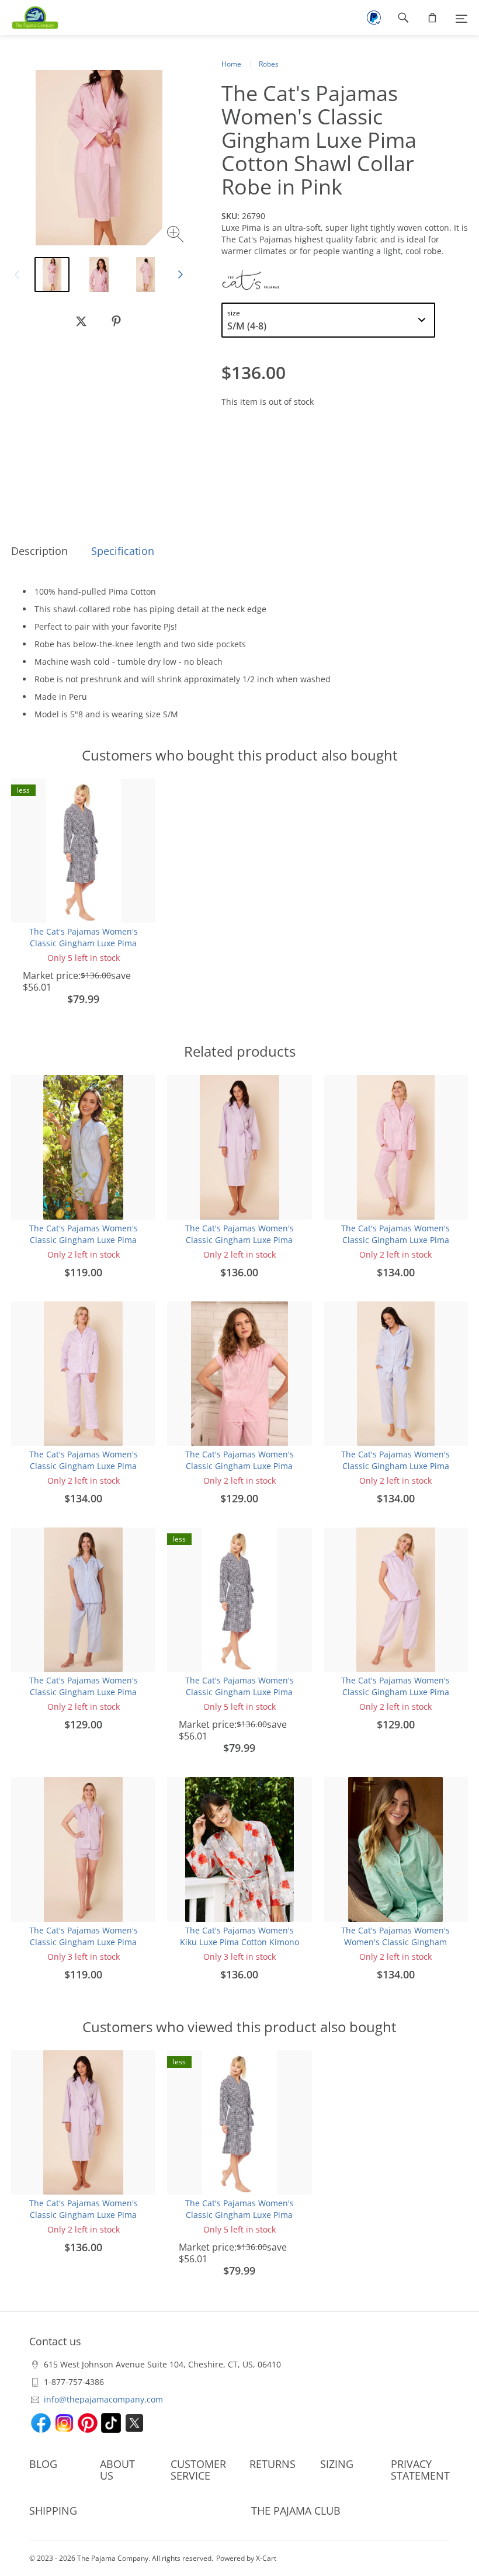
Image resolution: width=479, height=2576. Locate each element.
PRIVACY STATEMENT (420, 2470)
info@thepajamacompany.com (103, 2399)
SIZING (337, 2464)
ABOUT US (117, 2470)
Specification (123, 551)
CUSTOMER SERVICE (198, 2470)
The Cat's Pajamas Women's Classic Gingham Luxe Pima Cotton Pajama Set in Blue (395, 1466)
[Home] (29, 18)
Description (39, 551)
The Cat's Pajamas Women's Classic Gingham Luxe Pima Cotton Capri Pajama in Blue (84, 1692)
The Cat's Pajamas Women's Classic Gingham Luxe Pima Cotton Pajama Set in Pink (395, 1240)
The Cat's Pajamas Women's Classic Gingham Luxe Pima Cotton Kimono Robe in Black (83, 943)
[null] (81, 321)
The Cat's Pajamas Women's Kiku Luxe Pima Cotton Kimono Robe (239, 1942)
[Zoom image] (177, 236)
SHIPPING (53, 2511)
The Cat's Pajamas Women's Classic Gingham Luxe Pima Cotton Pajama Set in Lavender (83, 1466)
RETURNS (273, 2464)
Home (231, 64)
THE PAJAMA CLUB (296, 2511)
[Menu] (461, 18)
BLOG (43, 2464)
